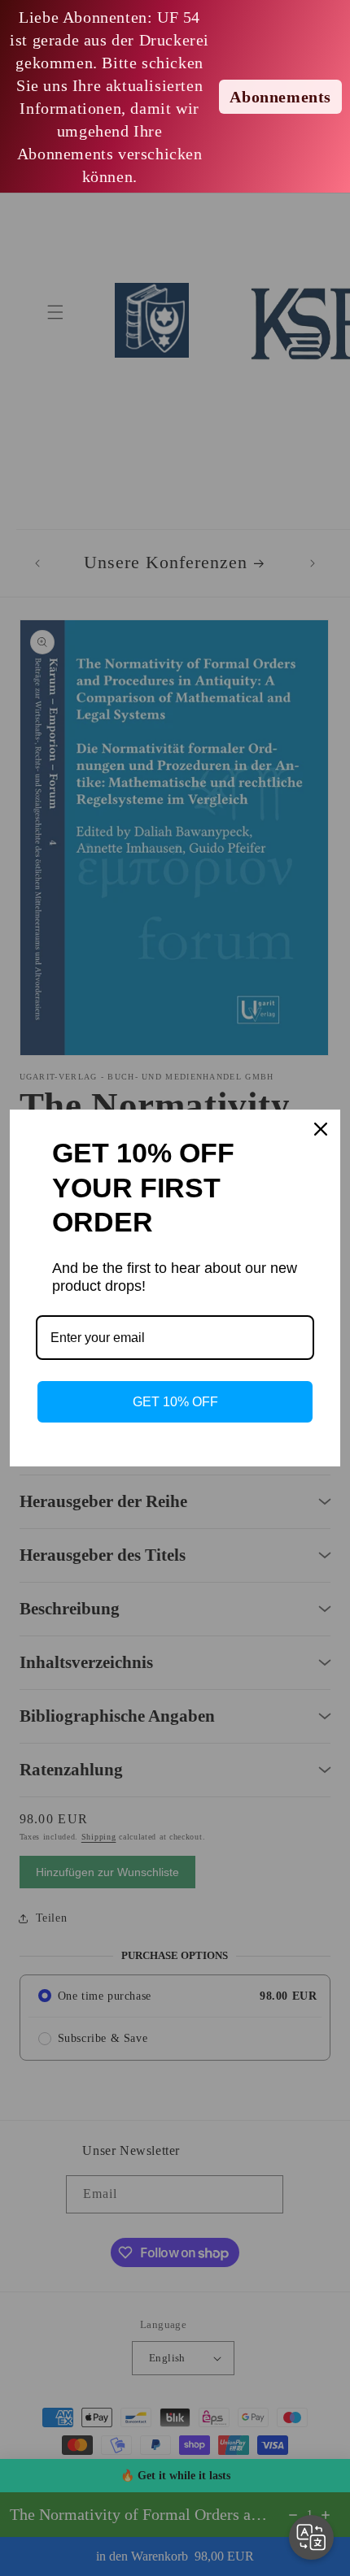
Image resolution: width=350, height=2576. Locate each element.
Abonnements (280, 97)
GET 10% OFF (175, 1402)
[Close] (321, 1129)
